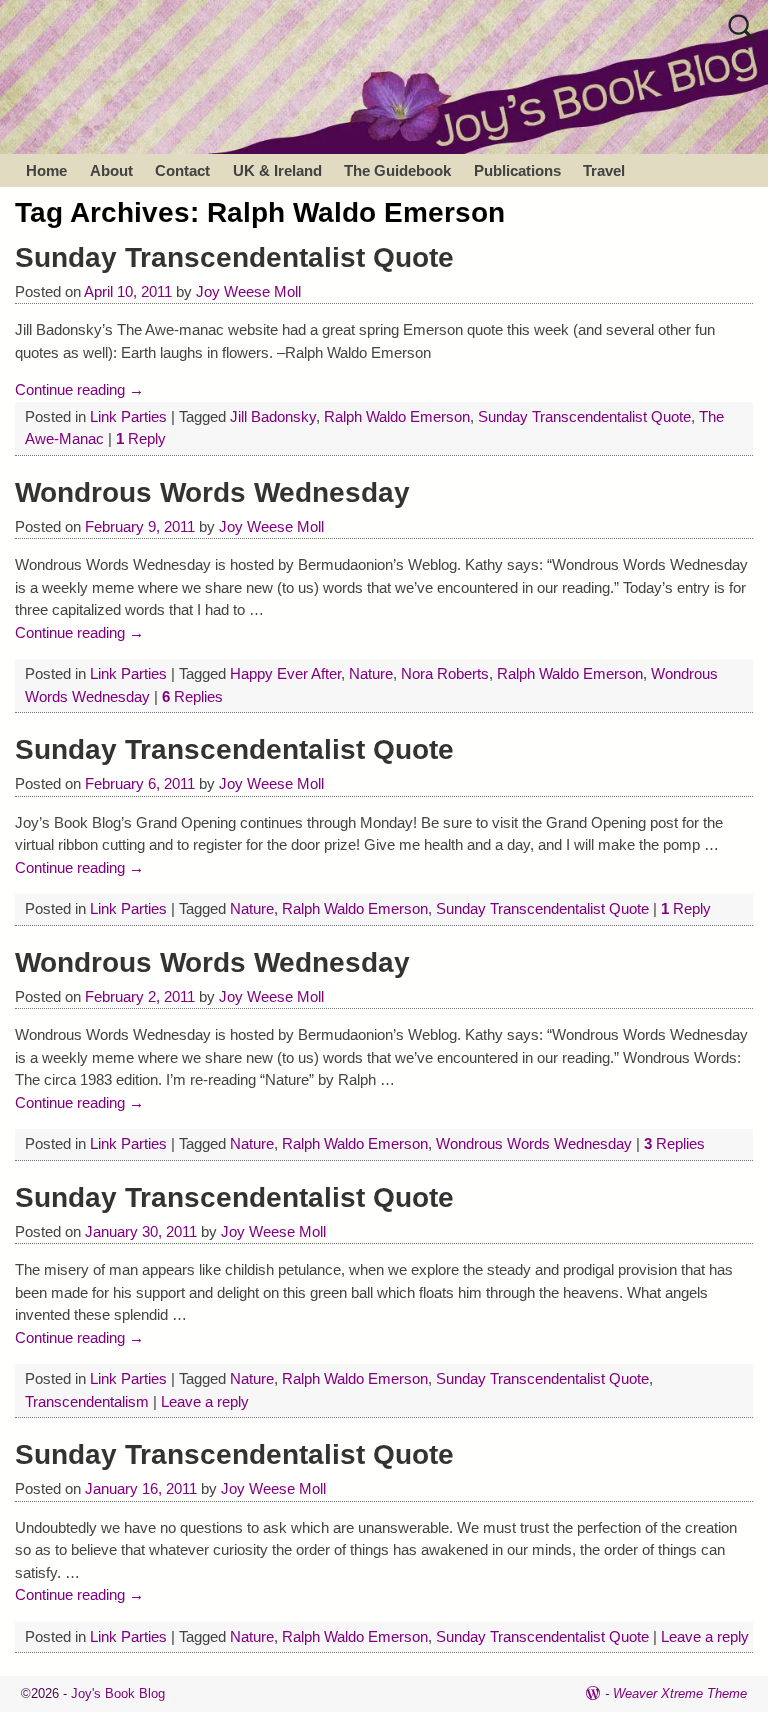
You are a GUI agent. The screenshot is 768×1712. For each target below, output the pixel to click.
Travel (604, 170)
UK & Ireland (277, 170)
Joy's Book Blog (118, 1693)
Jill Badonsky (273, 416)
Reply (141, 438)
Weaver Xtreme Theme (680, 1693)
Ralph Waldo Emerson (397, 416)
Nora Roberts (445, 673)
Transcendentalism (87, 1401)
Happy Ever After (285, 673)
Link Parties (128, 416)
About (111, 170)
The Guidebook (397, 170)
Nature (371, 673)
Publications (517, 170)
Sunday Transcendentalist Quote (234, 257)
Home (46, 170)
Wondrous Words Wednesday (212, 492)
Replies (192, 696)
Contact (182, 170)
